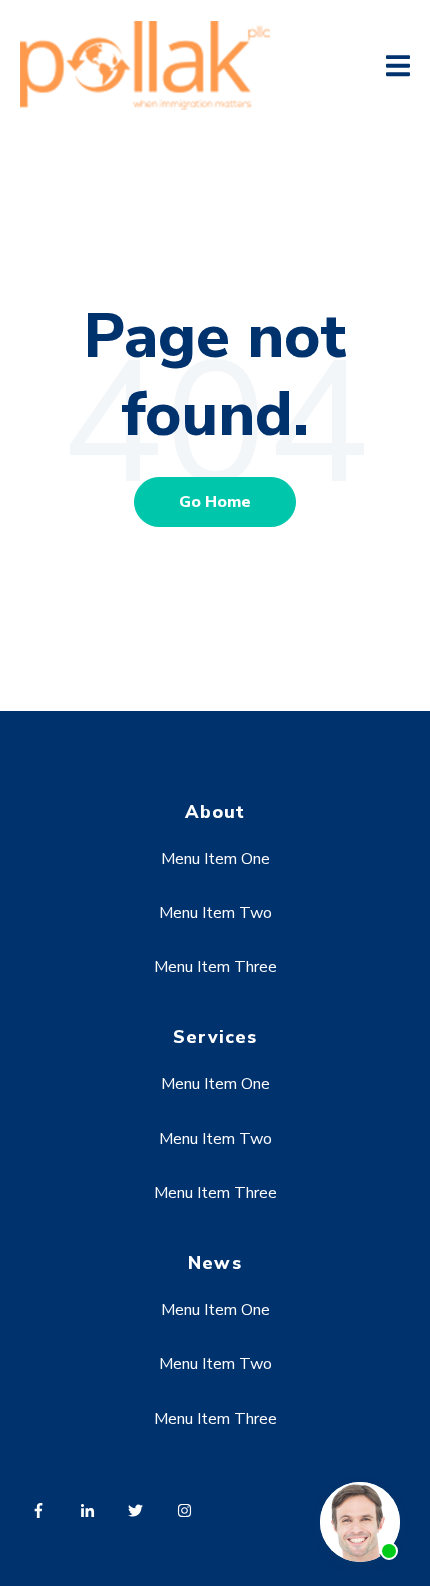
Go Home (215, 502)
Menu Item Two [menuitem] (215, 913)
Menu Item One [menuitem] (215, 859)
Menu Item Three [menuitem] (215, 967)
